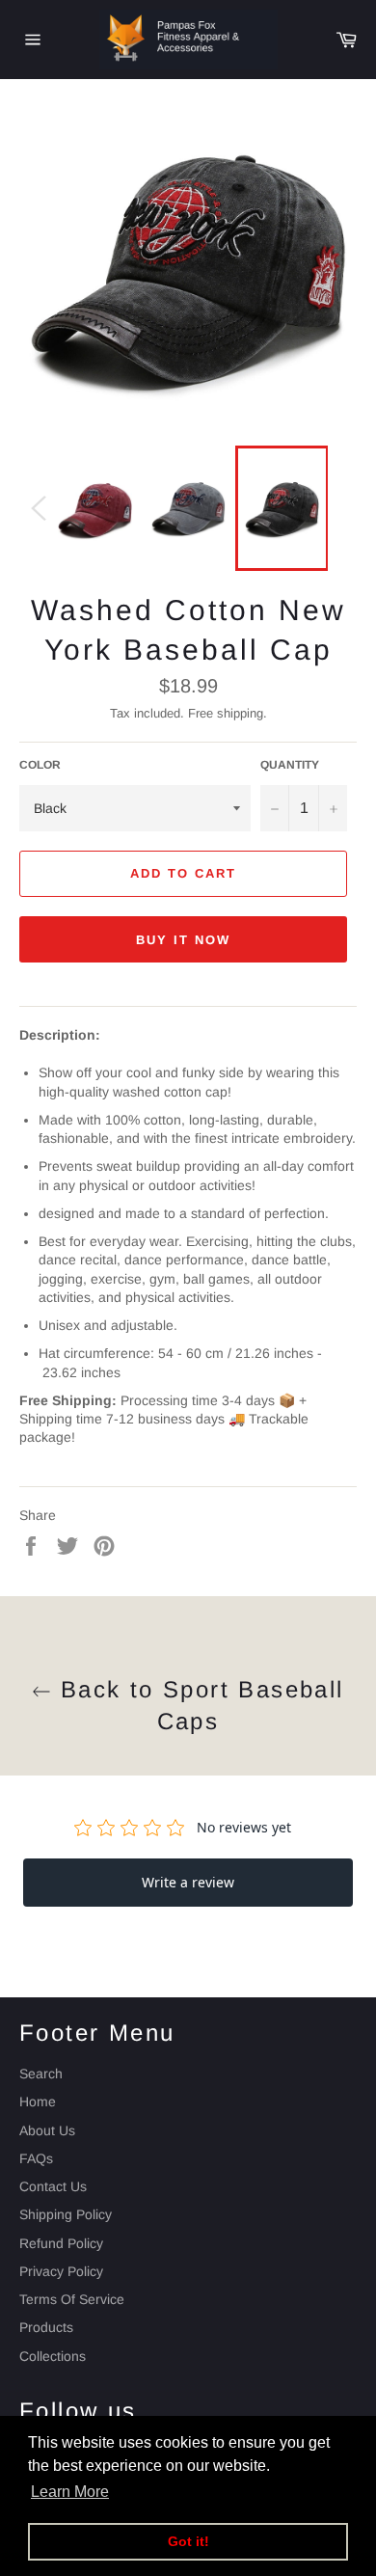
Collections (53, 2356)
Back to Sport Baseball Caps (197, 1705)
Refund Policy (61, 2243)
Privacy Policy (61, 2271)
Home (38, 2101)
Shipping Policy (66, 2214)
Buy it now (183, 940)
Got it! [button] (188, 2541)
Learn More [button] (70, 2492)
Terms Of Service (72, 2299)
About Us (47, 2130)
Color (40, 765)
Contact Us (53, 2186)
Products (46, 2327)
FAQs (36, 2158)
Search (41, 2074)
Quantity (290, 765)
